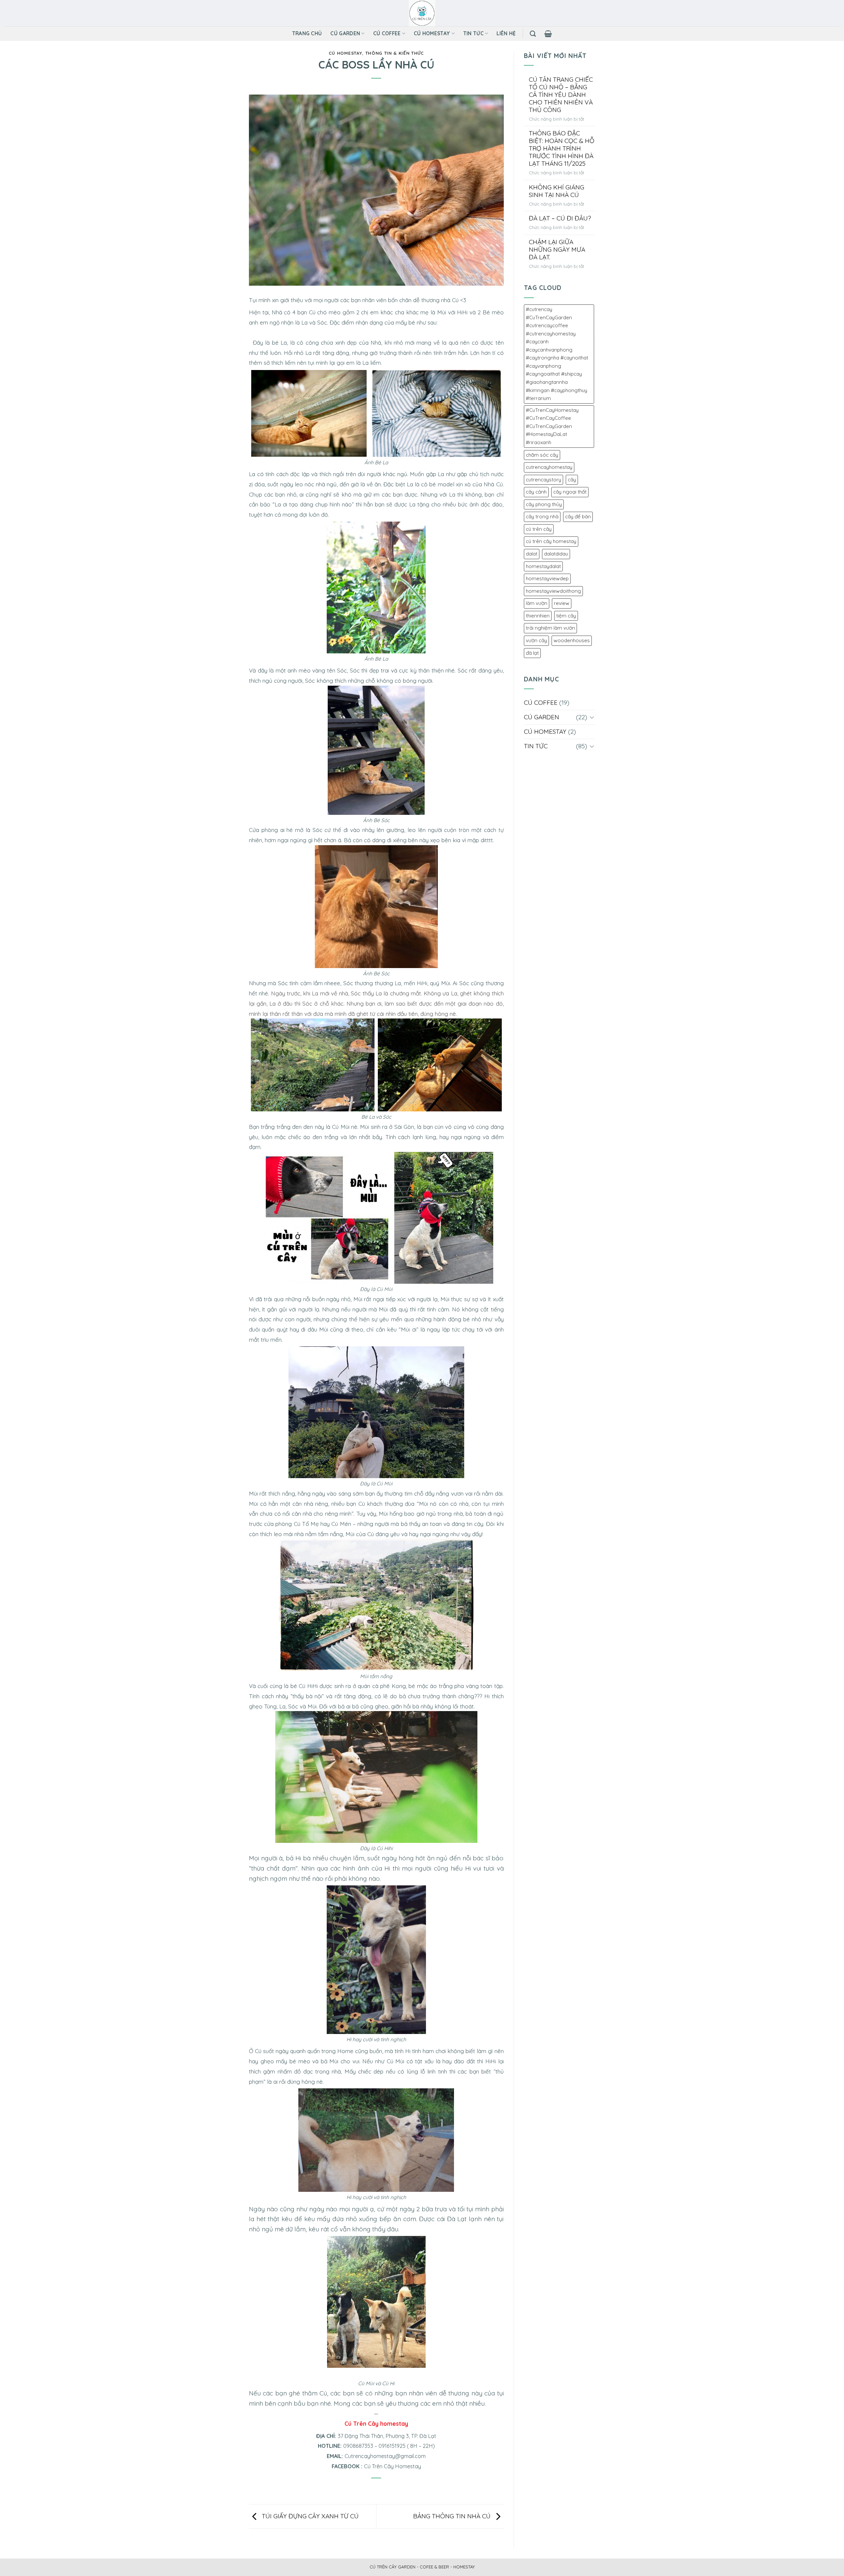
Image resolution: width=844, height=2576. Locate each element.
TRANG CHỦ (307, 33)
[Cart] (548, 34)
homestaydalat (543, 566)
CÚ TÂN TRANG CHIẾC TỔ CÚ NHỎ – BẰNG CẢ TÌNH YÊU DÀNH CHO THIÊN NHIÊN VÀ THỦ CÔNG (561, 95)
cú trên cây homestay (551, 541)
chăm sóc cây (542, 455)
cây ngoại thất (570, 492)
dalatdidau (556, 554)
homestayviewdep (547, 578)
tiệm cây (566, 616)
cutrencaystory (543, 480)
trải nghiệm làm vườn (550, 628)
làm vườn (537, 603)
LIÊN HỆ (506, 33)
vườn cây (536, 640)
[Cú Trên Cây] (422, 13)
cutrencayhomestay (549, 467)
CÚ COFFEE (387, 33)
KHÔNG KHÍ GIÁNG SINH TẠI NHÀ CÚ (557, 191)
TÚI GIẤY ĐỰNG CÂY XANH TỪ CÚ (309, 2516)
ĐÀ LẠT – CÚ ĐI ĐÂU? (560, 218)
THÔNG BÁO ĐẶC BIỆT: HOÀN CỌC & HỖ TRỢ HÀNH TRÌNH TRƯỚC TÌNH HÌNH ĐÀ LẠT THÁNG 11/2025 (562, 148)
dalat (532, 554)
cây (572, 480)
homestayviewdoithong (553, 591)
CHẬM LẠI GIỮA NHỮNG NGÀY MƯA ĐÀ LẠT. (557, 250)
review (562, 603)
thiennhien (538, 616)
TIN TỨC (473, 33)
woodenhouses (572, 640)
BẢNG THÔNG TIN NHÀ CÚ (453, 2516)
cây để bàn (578, 516)
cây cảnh (536, 492)
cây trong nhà (542, 516)
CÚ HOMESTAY (432, 33)
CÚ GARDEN (345, 33)
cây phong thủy (544, 504)
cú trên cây (539, 529)
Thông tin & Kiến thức (395, 53)
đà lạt (532, 653)
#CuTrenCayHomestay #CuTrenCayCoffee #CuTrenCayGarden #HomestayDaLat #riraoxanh (552, 426)
